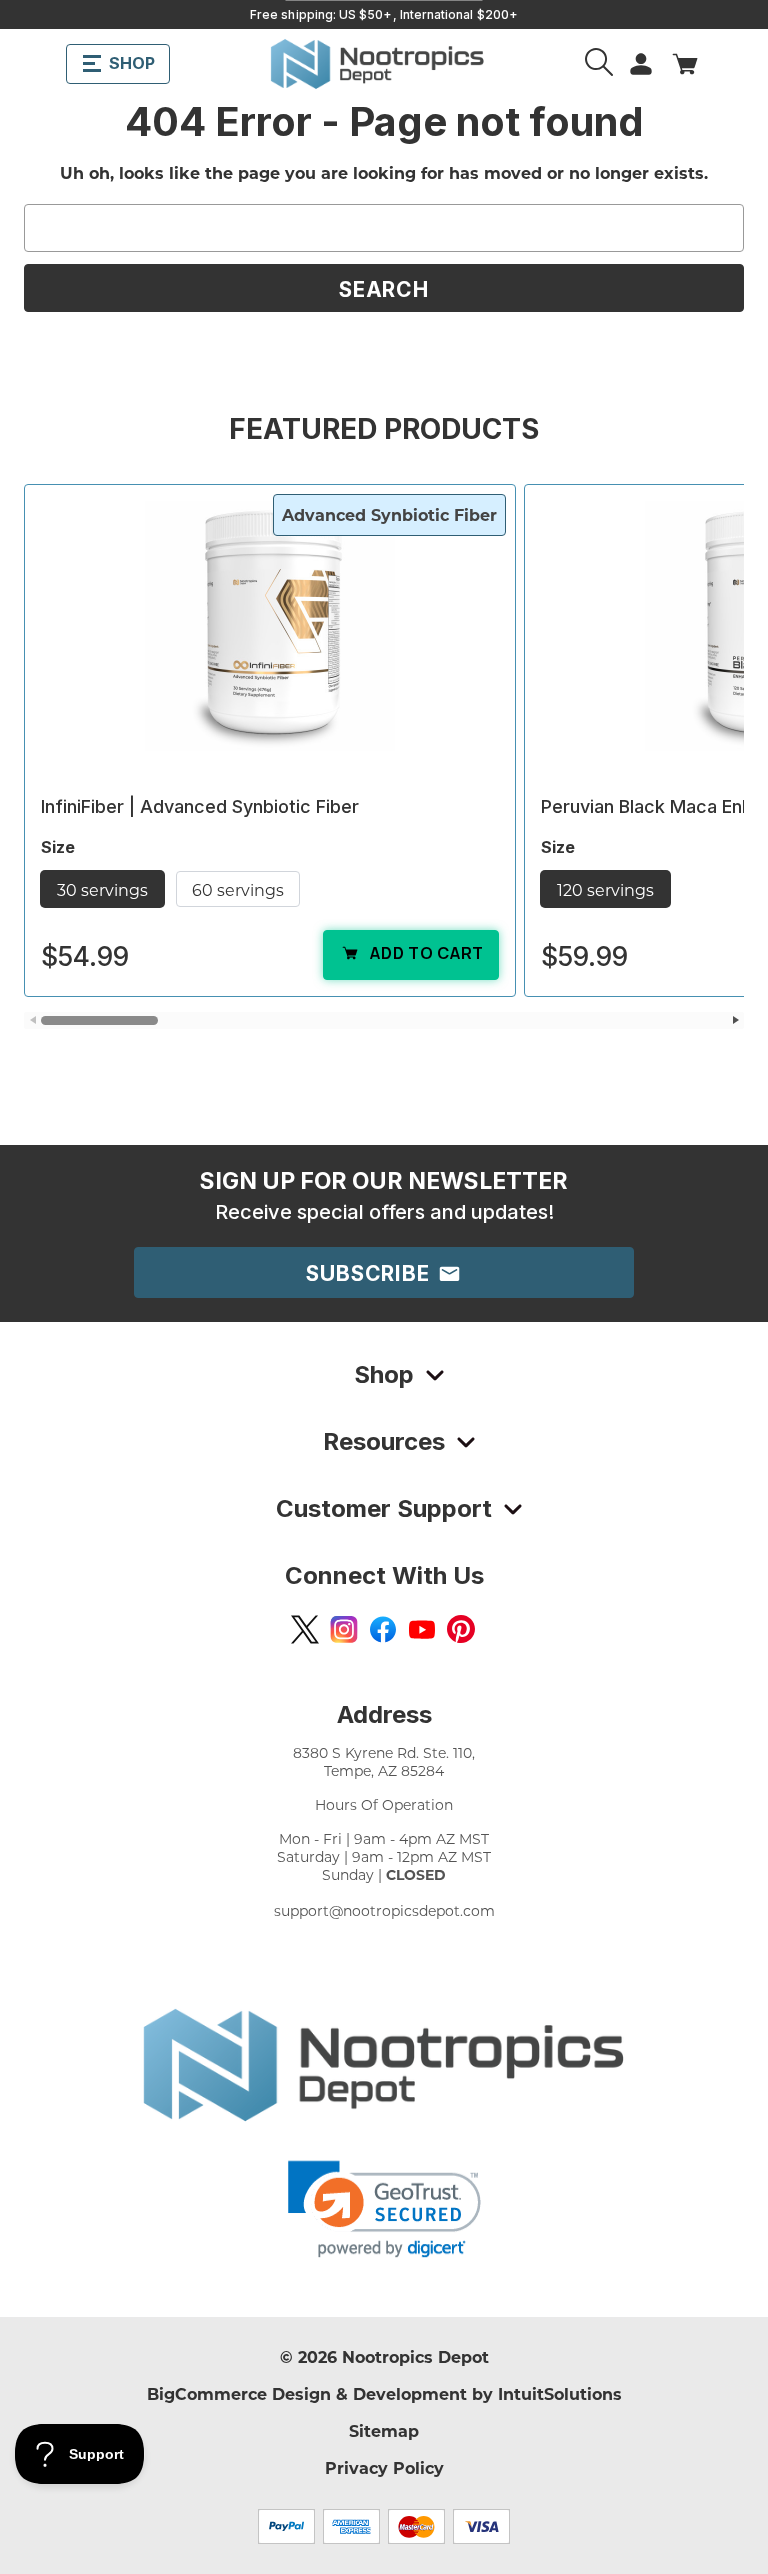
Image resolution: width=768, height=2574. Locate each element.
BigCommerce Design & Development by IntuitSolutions (384, 2393)
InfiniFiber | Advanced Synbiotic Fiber (200, 806)
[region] (384, 756)
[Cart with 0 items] (685, 64)
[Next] (735, 1020)
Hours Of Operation (384, 1804)
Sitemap (384, 2430)
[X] (305, 1629)
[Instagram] (344, 1629)
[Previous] (32, 1020)
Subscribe (371, 1273)
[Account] (601, 64)
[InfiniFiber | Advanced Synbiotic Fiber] (270, 626)
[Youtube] (422, 1629)
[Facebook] (383, 1629)
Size (60, 847)
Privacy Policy (384, 2467)
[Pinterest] (461, 1629)
